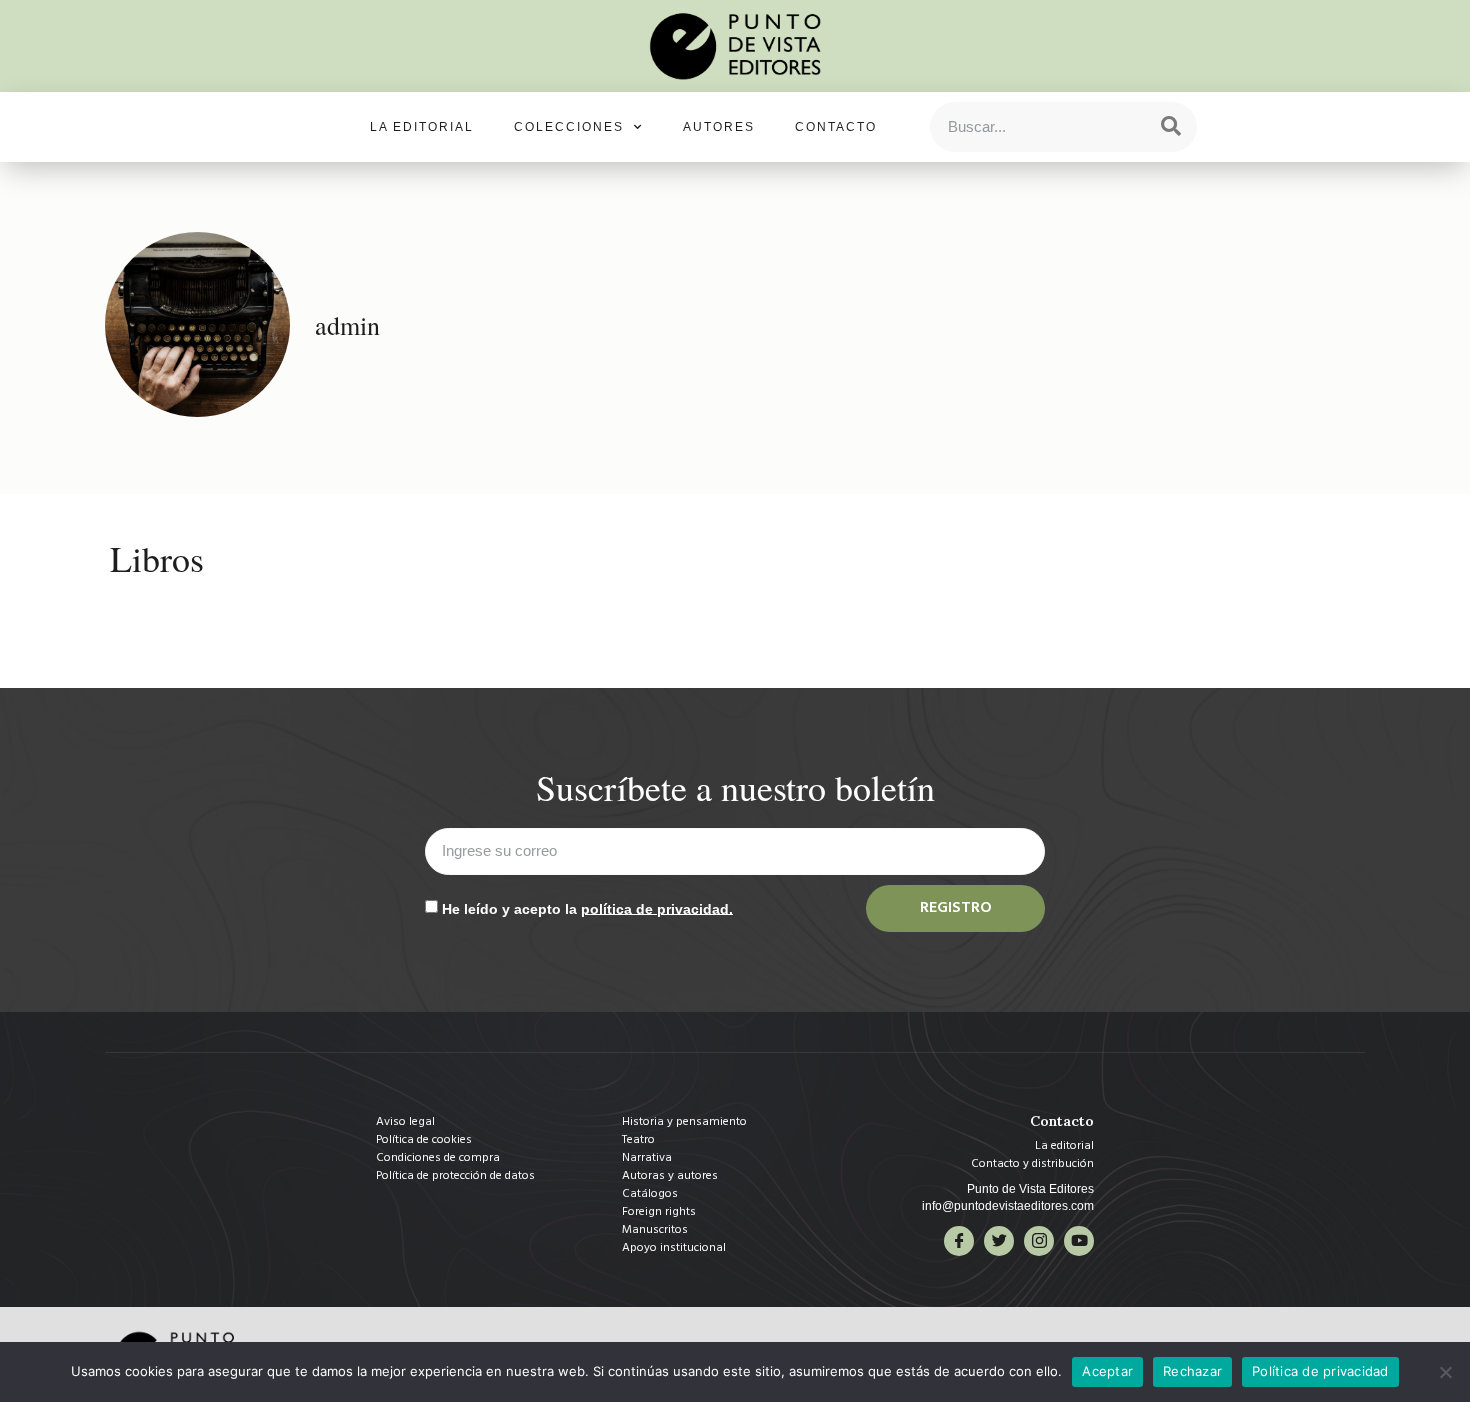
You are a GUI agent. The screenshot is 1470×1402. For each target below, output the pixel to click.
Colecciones (569, 127)
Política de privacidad (1320, 1371)
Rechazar (1192, 1371)
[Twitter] (999, 1241)
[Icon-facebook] (959, 1241)
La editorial (422, 127)
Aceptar (1107, 1371)
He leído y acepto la (587, 908)
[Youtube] (1079, 1241)
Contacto (836, 127)
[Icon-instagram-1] (1039, 1241)
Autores (719, 127)
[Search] (1171, 127)
